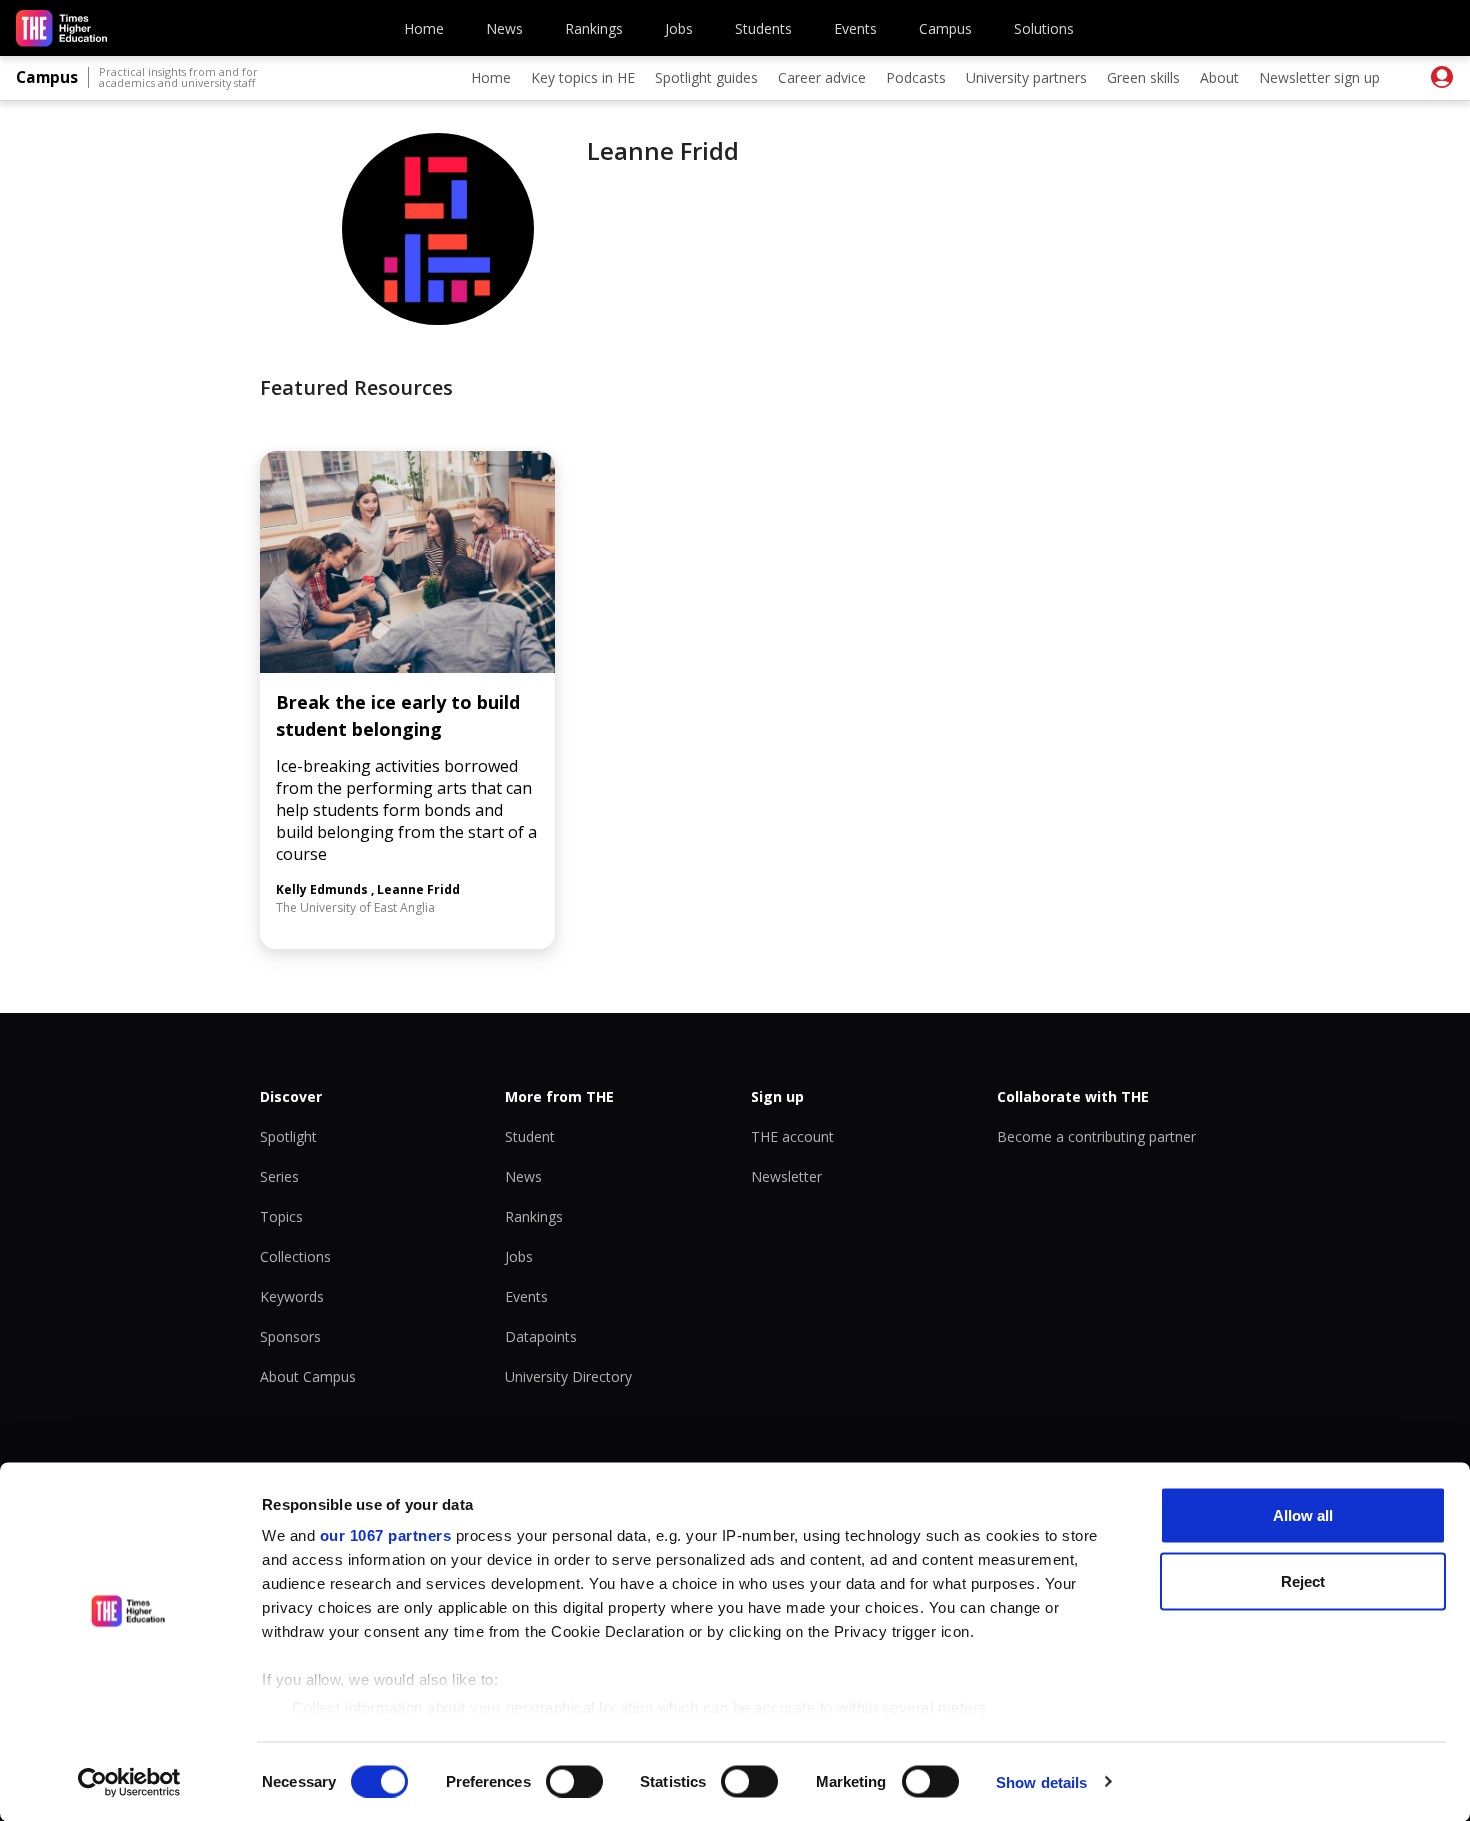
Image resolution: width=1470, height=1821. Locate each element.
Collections (295, 1256)
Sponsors (290, 1336)
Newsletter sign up (1319, 77)
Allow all (1303, 1515)
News (504, 28)
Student (530, 1136)
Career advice (822, 77)
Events (855, 28)
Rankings (594, 28)
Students (763, 28)
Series (279, 1176)
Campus (945, 28)
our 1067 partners (386, 1535)
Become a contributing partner (1096, 1136)
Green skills (1143, 77)
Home (424, 28)
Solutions (1044, 28)
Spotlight (288, 1136)
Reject (1303, 1580)
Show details (1041, 1781)
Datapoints (541, 1336)
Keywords (292, 1296)
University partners (1026, 77)
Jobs (679, 28)
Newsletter (786, 1176)
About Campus (308, 1376)
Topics (281, 1216)
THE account (792, 1136)
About (1219, 77)
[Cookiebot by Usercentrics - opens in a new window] (129, 1782)
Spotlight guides (706, 77)
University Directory (568, 1376)
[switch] (574, 1781)
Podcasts (916, 77)
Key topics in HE (583, 77)
